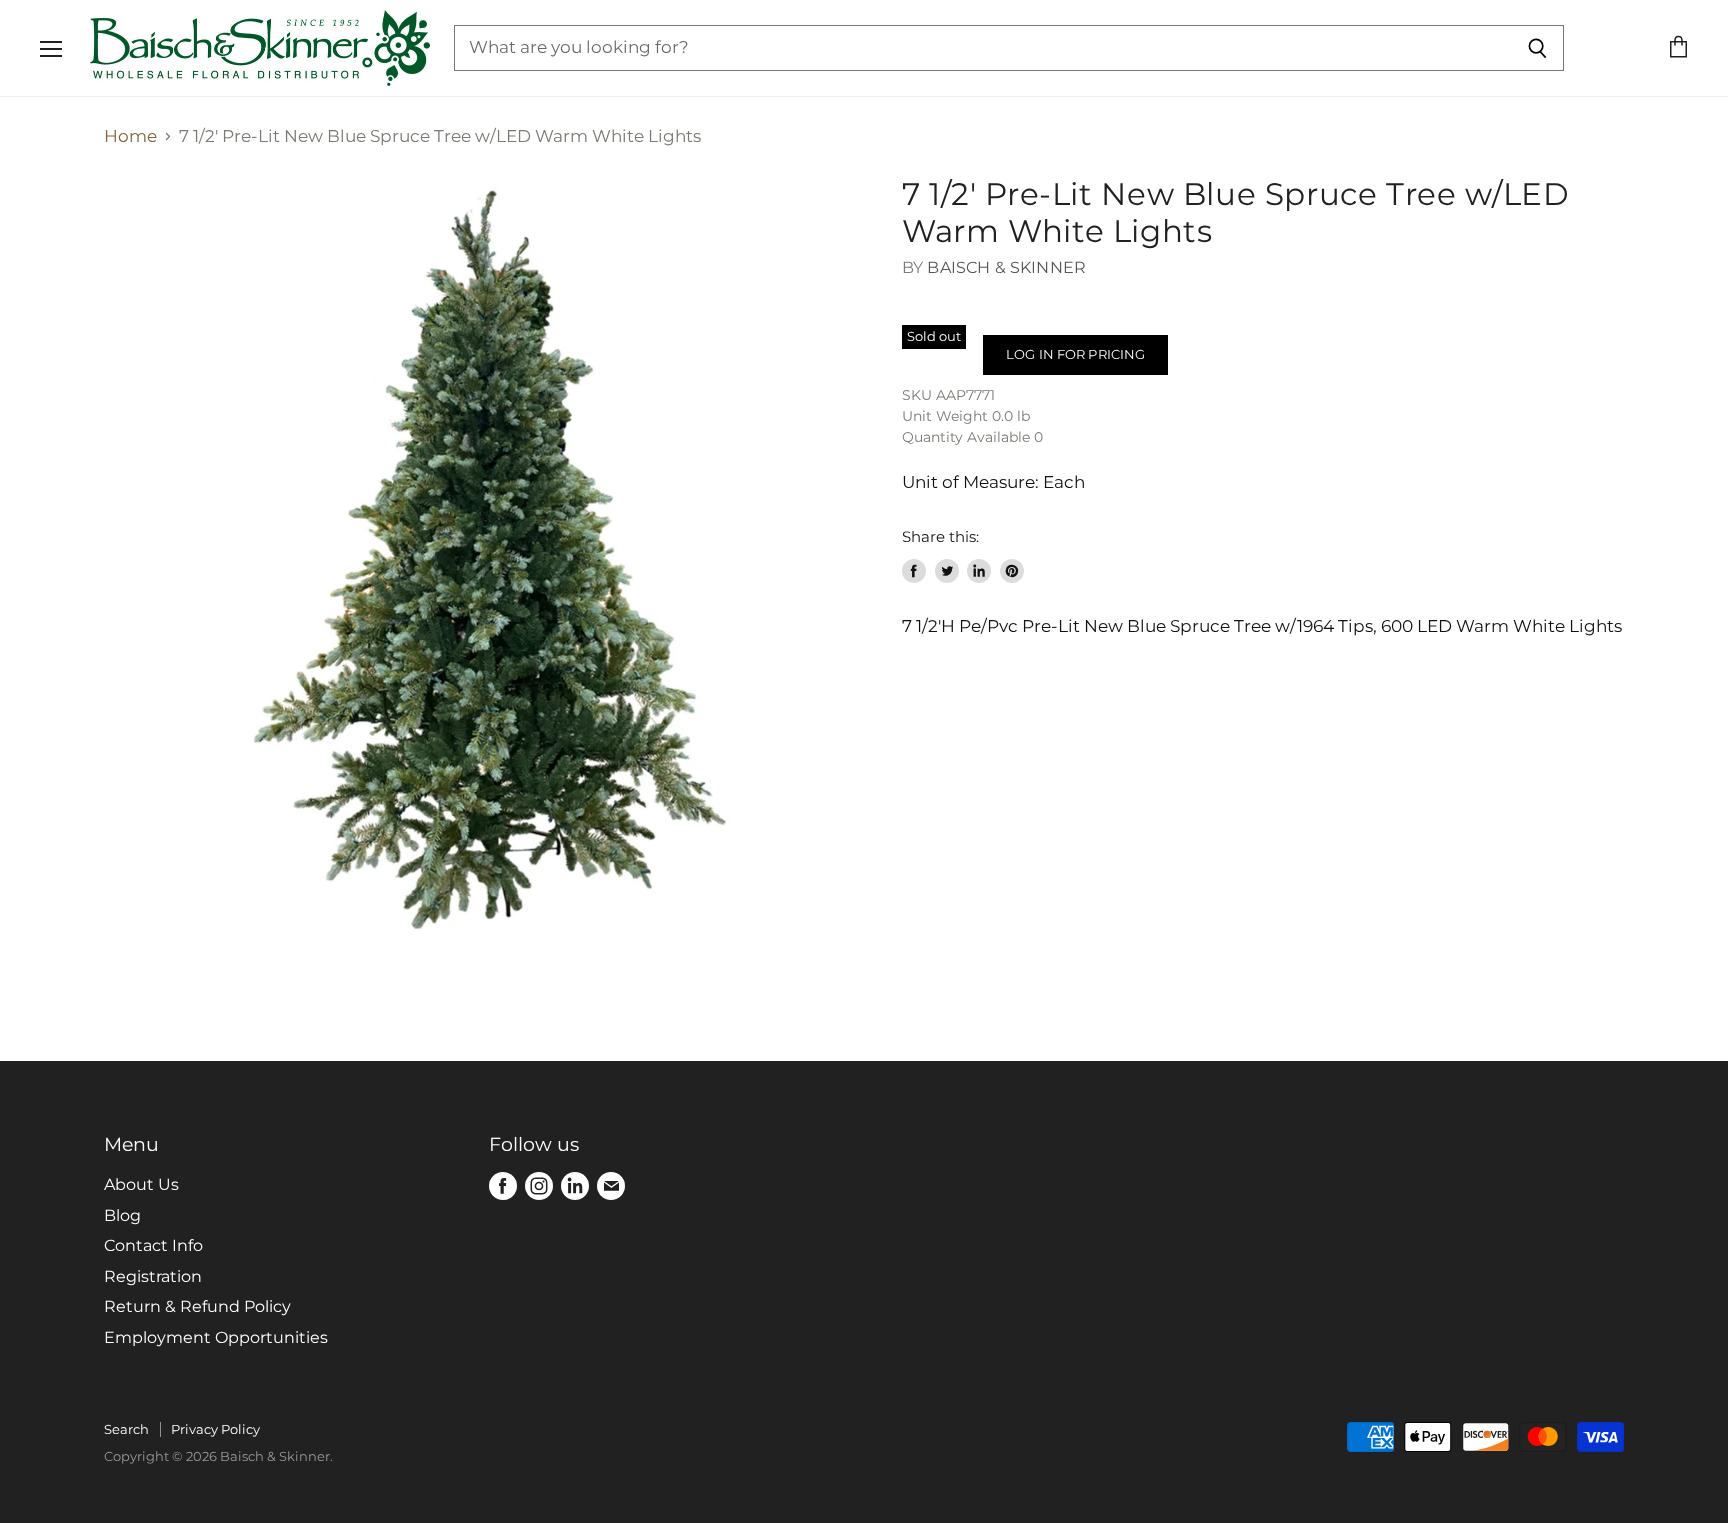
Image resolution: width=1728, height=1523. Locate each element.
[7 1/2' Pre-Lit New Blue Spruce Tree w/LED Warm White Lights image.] (484, 556)
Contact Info (153, 1245)
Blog (122, 1215)
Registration (153, 1276)
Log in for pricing (1075, 354)
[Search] (1537, 48)
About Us (141, 1184)
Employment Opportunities (216, 1337)
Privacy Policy (215, 1429)
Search (126, 1429)
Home (130, 136)
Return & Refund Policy (197, 1306)
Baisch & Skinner (1006, 267)
